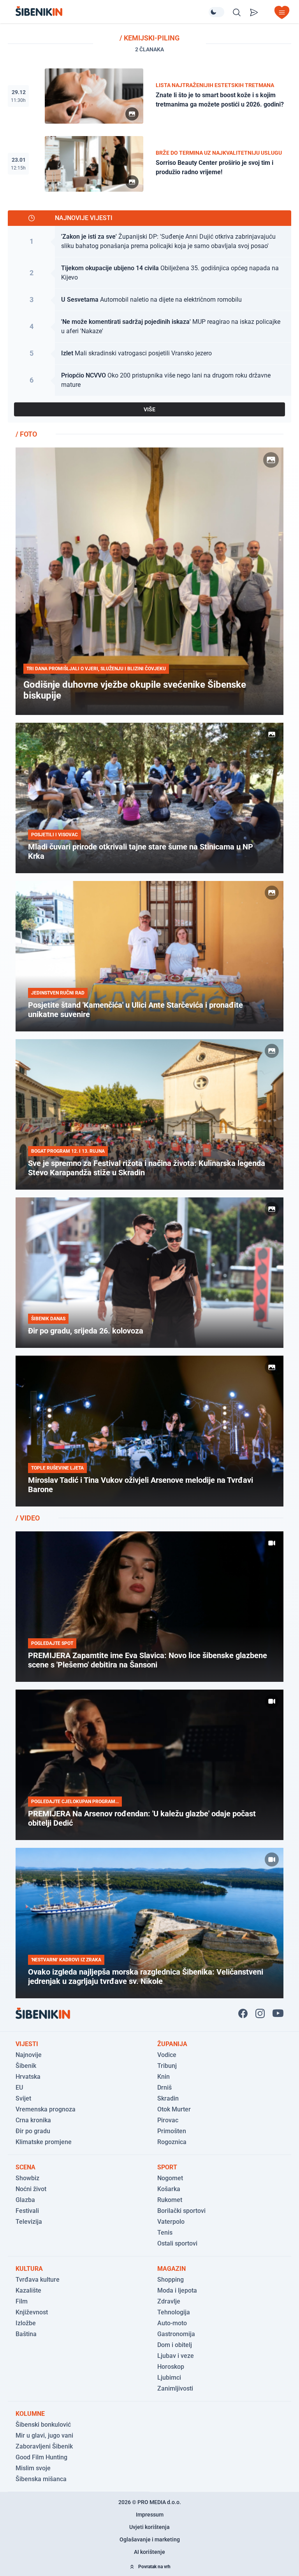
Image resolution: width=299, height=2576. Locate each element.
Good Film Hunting (41, 2457)
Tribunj (167, 2066)
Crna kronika (33, 2120)
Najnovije (29, 2055)
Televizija (29, 2222)
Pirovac (168, 2120)
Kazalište (28, 2290)
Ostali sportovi (177, 2243)
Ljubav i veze (176, 2356)
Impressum (150, 2515)
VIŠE (149, 409)
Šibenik (26, 2066)
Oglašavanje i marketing (150, 2539)
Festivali (27, 2211)
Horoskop (171, 2367)
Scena (26, 2167)
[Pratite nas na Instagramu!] (260, 2013)
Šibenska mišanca (41, 2479)
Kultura (29, 2269)
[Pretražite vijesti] (237, 12)
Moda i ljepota (177, 2290)
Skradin (168, 2098)
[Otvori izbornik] (282, 12)
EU (19, 2088)
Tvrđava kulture (38, 2280)
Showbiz (27, 2178)
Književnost (32, 2312)
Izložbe (26, 2323)
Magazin (171, 2269)
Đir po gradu (33, 2131)
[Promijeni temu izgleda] (216, 12)
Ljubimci (169, 2378)
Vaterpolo (171, 2222)
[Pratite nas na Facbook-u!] (243, 2013)
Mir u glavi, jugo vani (44, 2435)
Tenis (165, 2233)
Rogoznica (172, 2142)
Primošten (172, 2131)
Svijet (23, 2098)
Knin (164, 2077)
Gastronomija (176, 2334)
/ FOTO (26, 434)
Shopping (171, 2280)
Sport (167, 2167)
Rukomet (170, 2200)
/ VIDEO (28, 1518)
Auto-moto (172, 2323)
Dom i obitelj (175, 2345)
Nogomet (170, 2178)
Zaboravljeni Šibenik (44, 2446)
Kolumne (30, 2414)
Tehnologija (174, 2312)
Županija (172, 2044)
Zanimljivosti (175, 2388)
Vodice (167, 2055)
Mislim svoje (33, 2468)
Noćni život (31, 2189)
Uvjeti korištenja (149, 2527)
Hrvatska (28, 2077)
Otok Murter (174, 2109)
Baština (26, 2334)
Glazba (25, 2200)
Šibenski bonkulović (43, 2425)
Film (22, 2301)
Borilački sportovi (181, 2211)
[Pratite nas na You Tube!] (278, 2013)
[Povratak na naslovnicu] (112, 11)
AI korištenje (149, 2552)
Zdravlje (169, 2301)
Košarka (169, 2189)
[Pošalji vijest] (254, 12)
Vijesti (27, 2044)
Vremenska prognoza (46, 2109)
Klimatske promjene (44, 2142)
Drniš (164, 2088)
